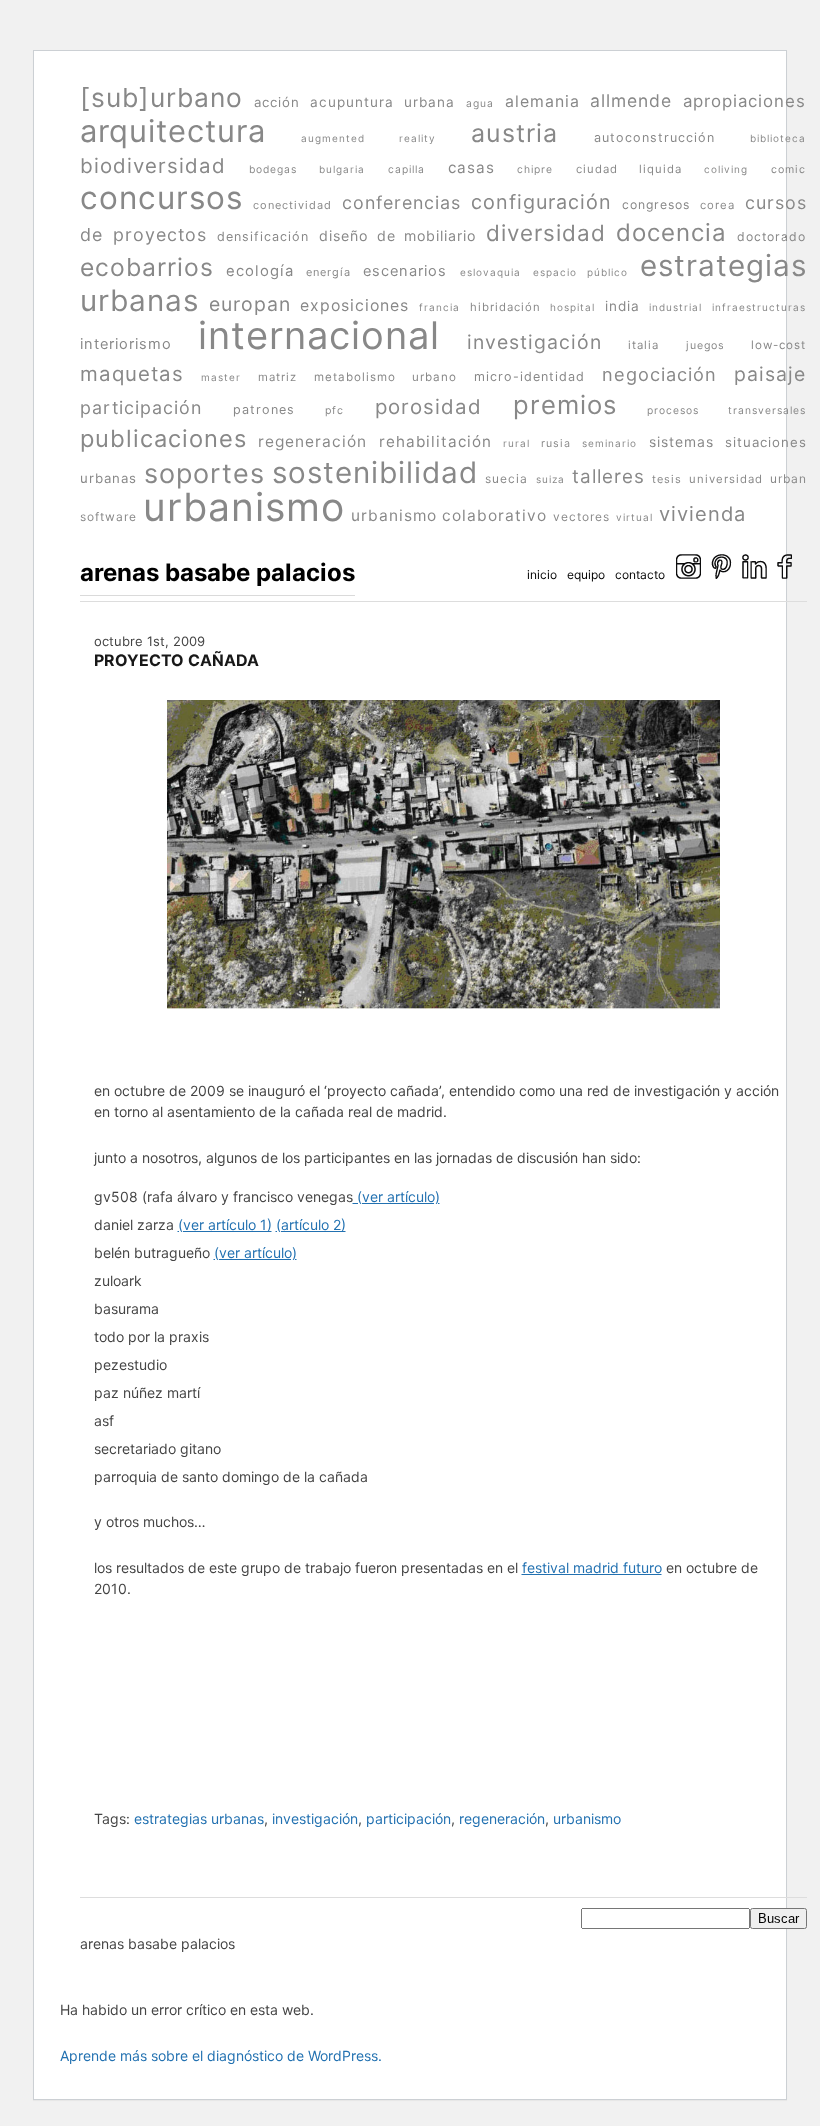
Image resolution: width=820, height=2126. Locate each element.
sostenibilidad (375, 472)
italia (643, 345)
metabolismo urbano (385, 377)
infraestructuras (759, 307)
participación (141, 407)
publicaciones (163, 438)
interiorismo (126, 344)
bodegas (273, 169)
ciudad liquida (629, 169)
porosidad (428, 406)
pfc (334, 410)
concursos (161, 197)
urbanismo (244, 506)
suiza (550, 479)
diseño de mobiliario (398, 235)
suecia (506, 478)
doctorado (771, 236)
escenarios (405, 271)
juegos (705, 345)
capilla (406, 169)
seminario (609, 443)
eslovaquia (490, 272)
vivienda (702, 514)
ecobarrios (147, 267)
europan (250, 304)
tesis (667, 479)
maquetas (132, 373)
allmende (631, 100)
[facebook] (784, 574)
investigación (534, 342)
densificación (263, 236)
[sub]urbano (161, 97)
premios (565, 404)
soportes (204, 473)
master (221, 377)
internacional (319, 335)
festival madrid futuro (592, 1567)
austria (514, 133)
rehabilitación (435, 441)
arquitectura (173, 130)
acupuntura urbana (382, 102)
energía (328, 272)
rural (516, 443)
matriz (277, 377)
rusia (556, 443)
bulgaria (342, 169)
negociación (659, 374)
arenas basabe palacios (217, 572)
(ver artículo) (396, 1196)
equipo (586, 574)
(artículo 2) (311, 1224)
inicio (542, 574)
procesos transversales (726, 410)
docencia (671, 232)
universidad (726, 479)
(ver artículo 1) (225, 1224)
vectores (581, 516)
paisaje (770, 374)
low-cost (778, 345)
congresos (656, 204)
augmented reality (368, 138)
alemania (542, 101)
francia (439, 307)
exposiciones (354, 305)
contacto (640, 574)
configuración (541, 202)
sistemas (681, 442)
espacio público (580, 272)
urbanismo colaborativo (449, 515)
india (622, 306)
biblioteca (778, 138)
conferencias (401, 202)
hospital (572, 307)
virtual (634, 517)
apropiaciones (744, 101)
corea (717, 205)
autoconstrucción (654, 137)
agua (480, 103)
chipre (535, 169)
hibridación (505, 307)
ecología (260, 271)
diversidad (546, 232)
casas (471, 167)
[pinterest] (721, 574)
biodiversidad (153, 165)
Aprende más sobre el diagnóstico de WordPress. (221, 2055)
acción (277, 102)
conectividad (292, 205)
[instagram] (688, 574)
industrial (675, 307)
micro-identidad (529, 376)
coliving (726, 169)
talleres (608, 476)
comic (788, 169)
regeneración (312, 441)
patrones (264, 409)
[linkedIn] (754, 574)
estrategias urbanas (199, 1818)
